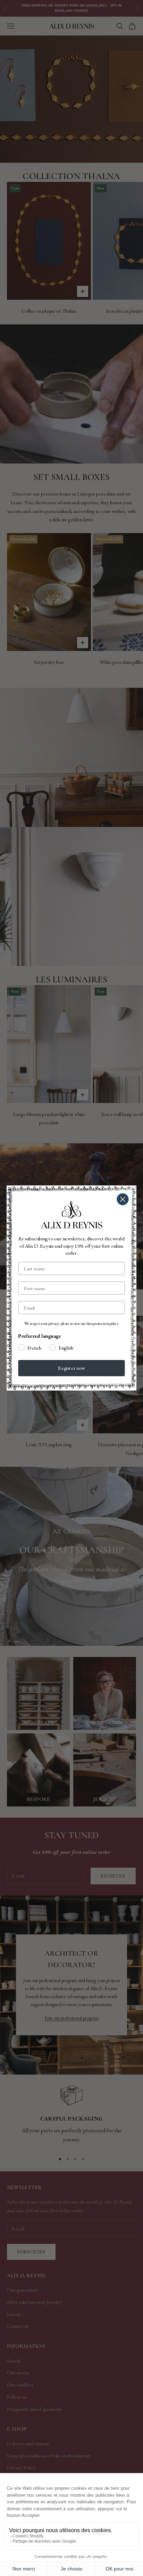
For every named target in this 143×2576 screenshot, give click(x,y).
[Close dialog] (123, 1199)
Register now (72, 1368)
